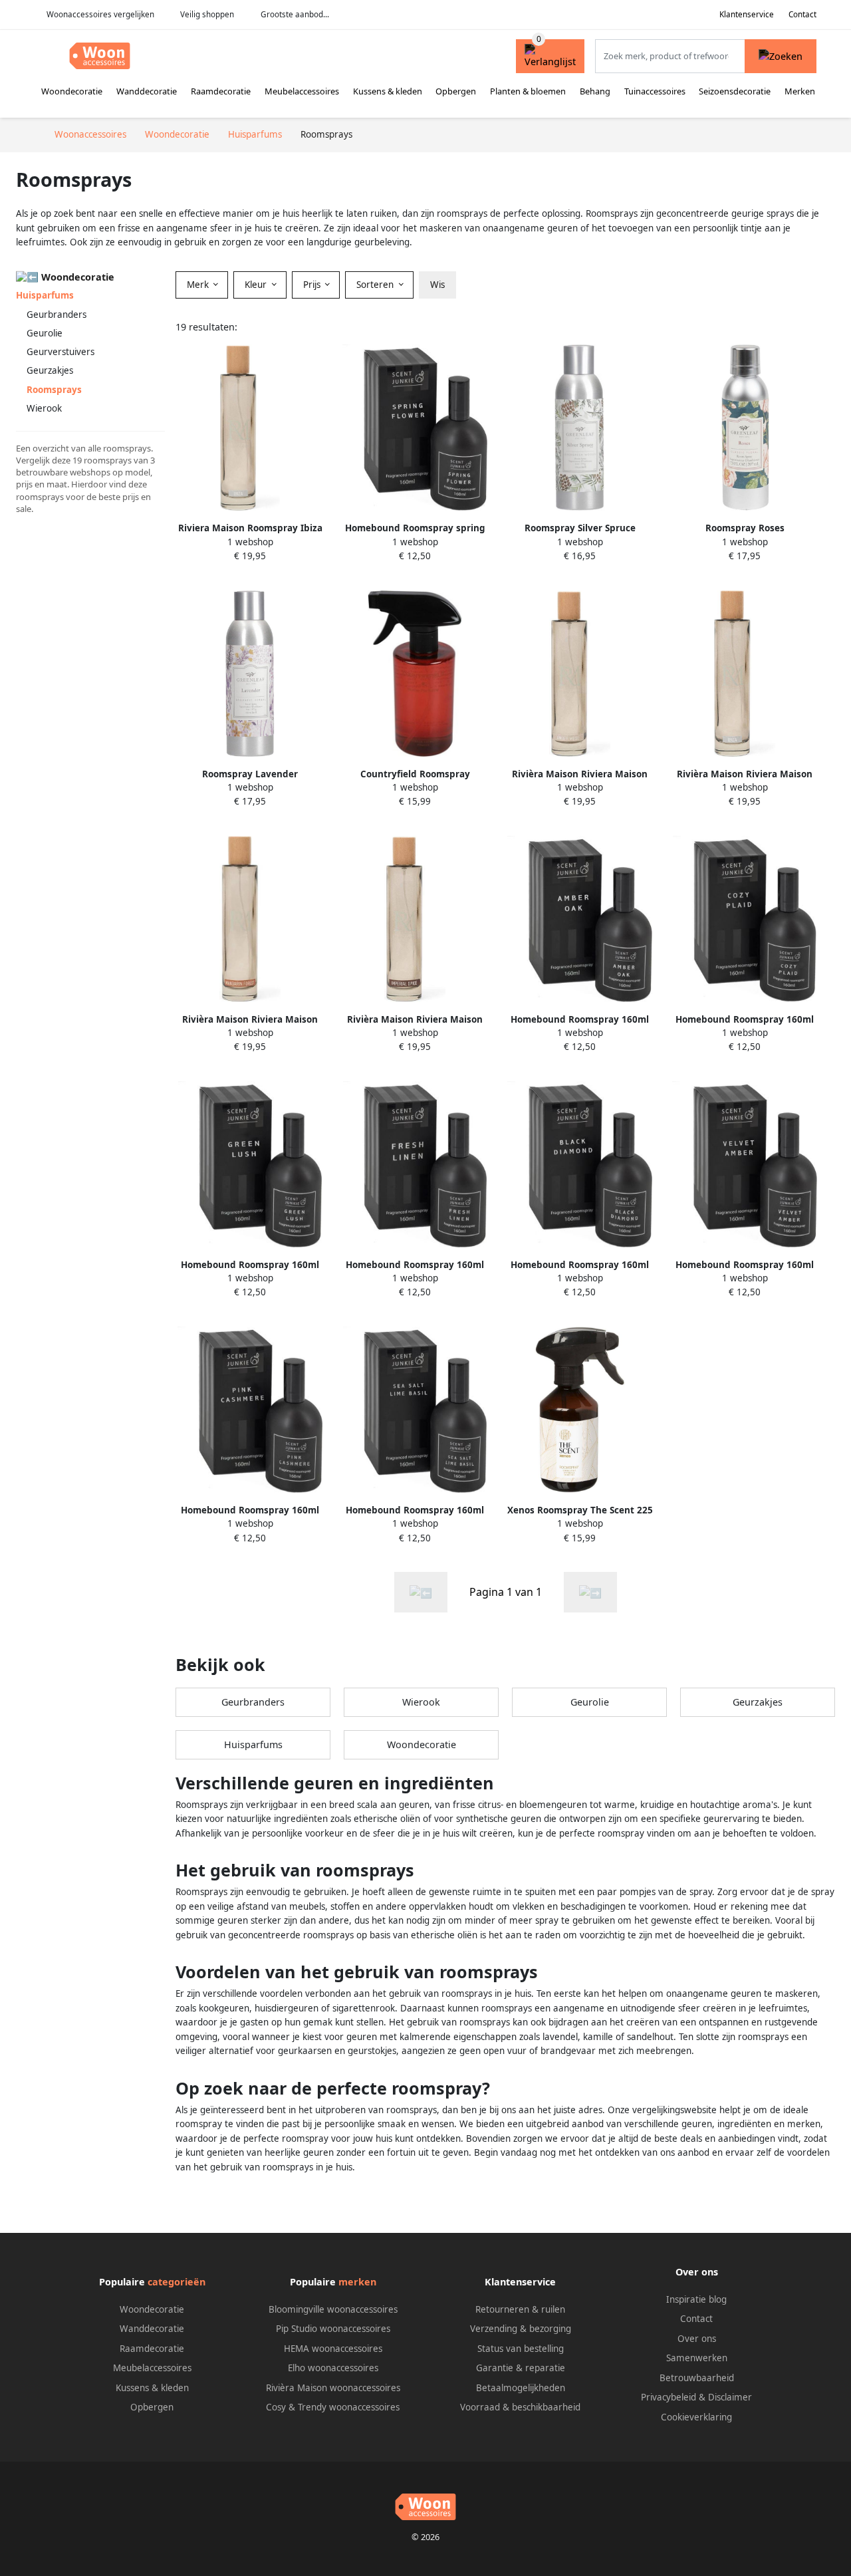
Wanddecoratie (147, 91)
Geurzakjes (50, 370)
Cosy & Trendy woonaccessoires (333, 2407)
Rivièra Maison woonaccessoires (333, 2388)
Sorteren (376, 285)
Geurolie (45, 333)
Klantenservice (747, 14)
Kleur (257, 285)
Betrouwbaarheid (697, 2378)
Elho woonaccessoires (333, 2368)
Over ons (697, 2339)
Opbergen (456, 91)
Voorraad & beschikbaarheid (520, 2407)
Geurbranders (57, 315)
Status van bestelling (521, 2349)
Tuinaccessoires (655, 91)
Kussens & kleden (388, 91)
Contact (802, 14)
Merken (800, 91)
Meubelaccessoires (302, 91)
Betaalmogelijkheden (521, 2388)
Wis (437, 285)
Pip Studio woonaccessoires (333, 2329)
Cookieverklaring (696, 2417)
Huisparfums (45, 295)
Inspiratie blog (696, 2299)
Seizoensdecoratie (735, 91)
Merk (199, 285)
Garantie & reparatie (521, 2368)
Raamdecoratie (221, 91)
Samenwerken (697, 2358)
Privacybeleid (669, 2397)
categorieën (177, 2282)
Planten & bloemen (528, 91)
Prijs (313, 285)
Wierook (44, 408)
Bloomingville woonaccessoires (333, 2309)
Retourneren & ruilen (520, 2309)
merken (357, 2282)
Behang (595, 91)
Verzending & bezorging (521, 2329)
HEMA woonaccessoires (333, 2349)
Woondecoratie (72, 91)
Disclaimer (730, 2397)
